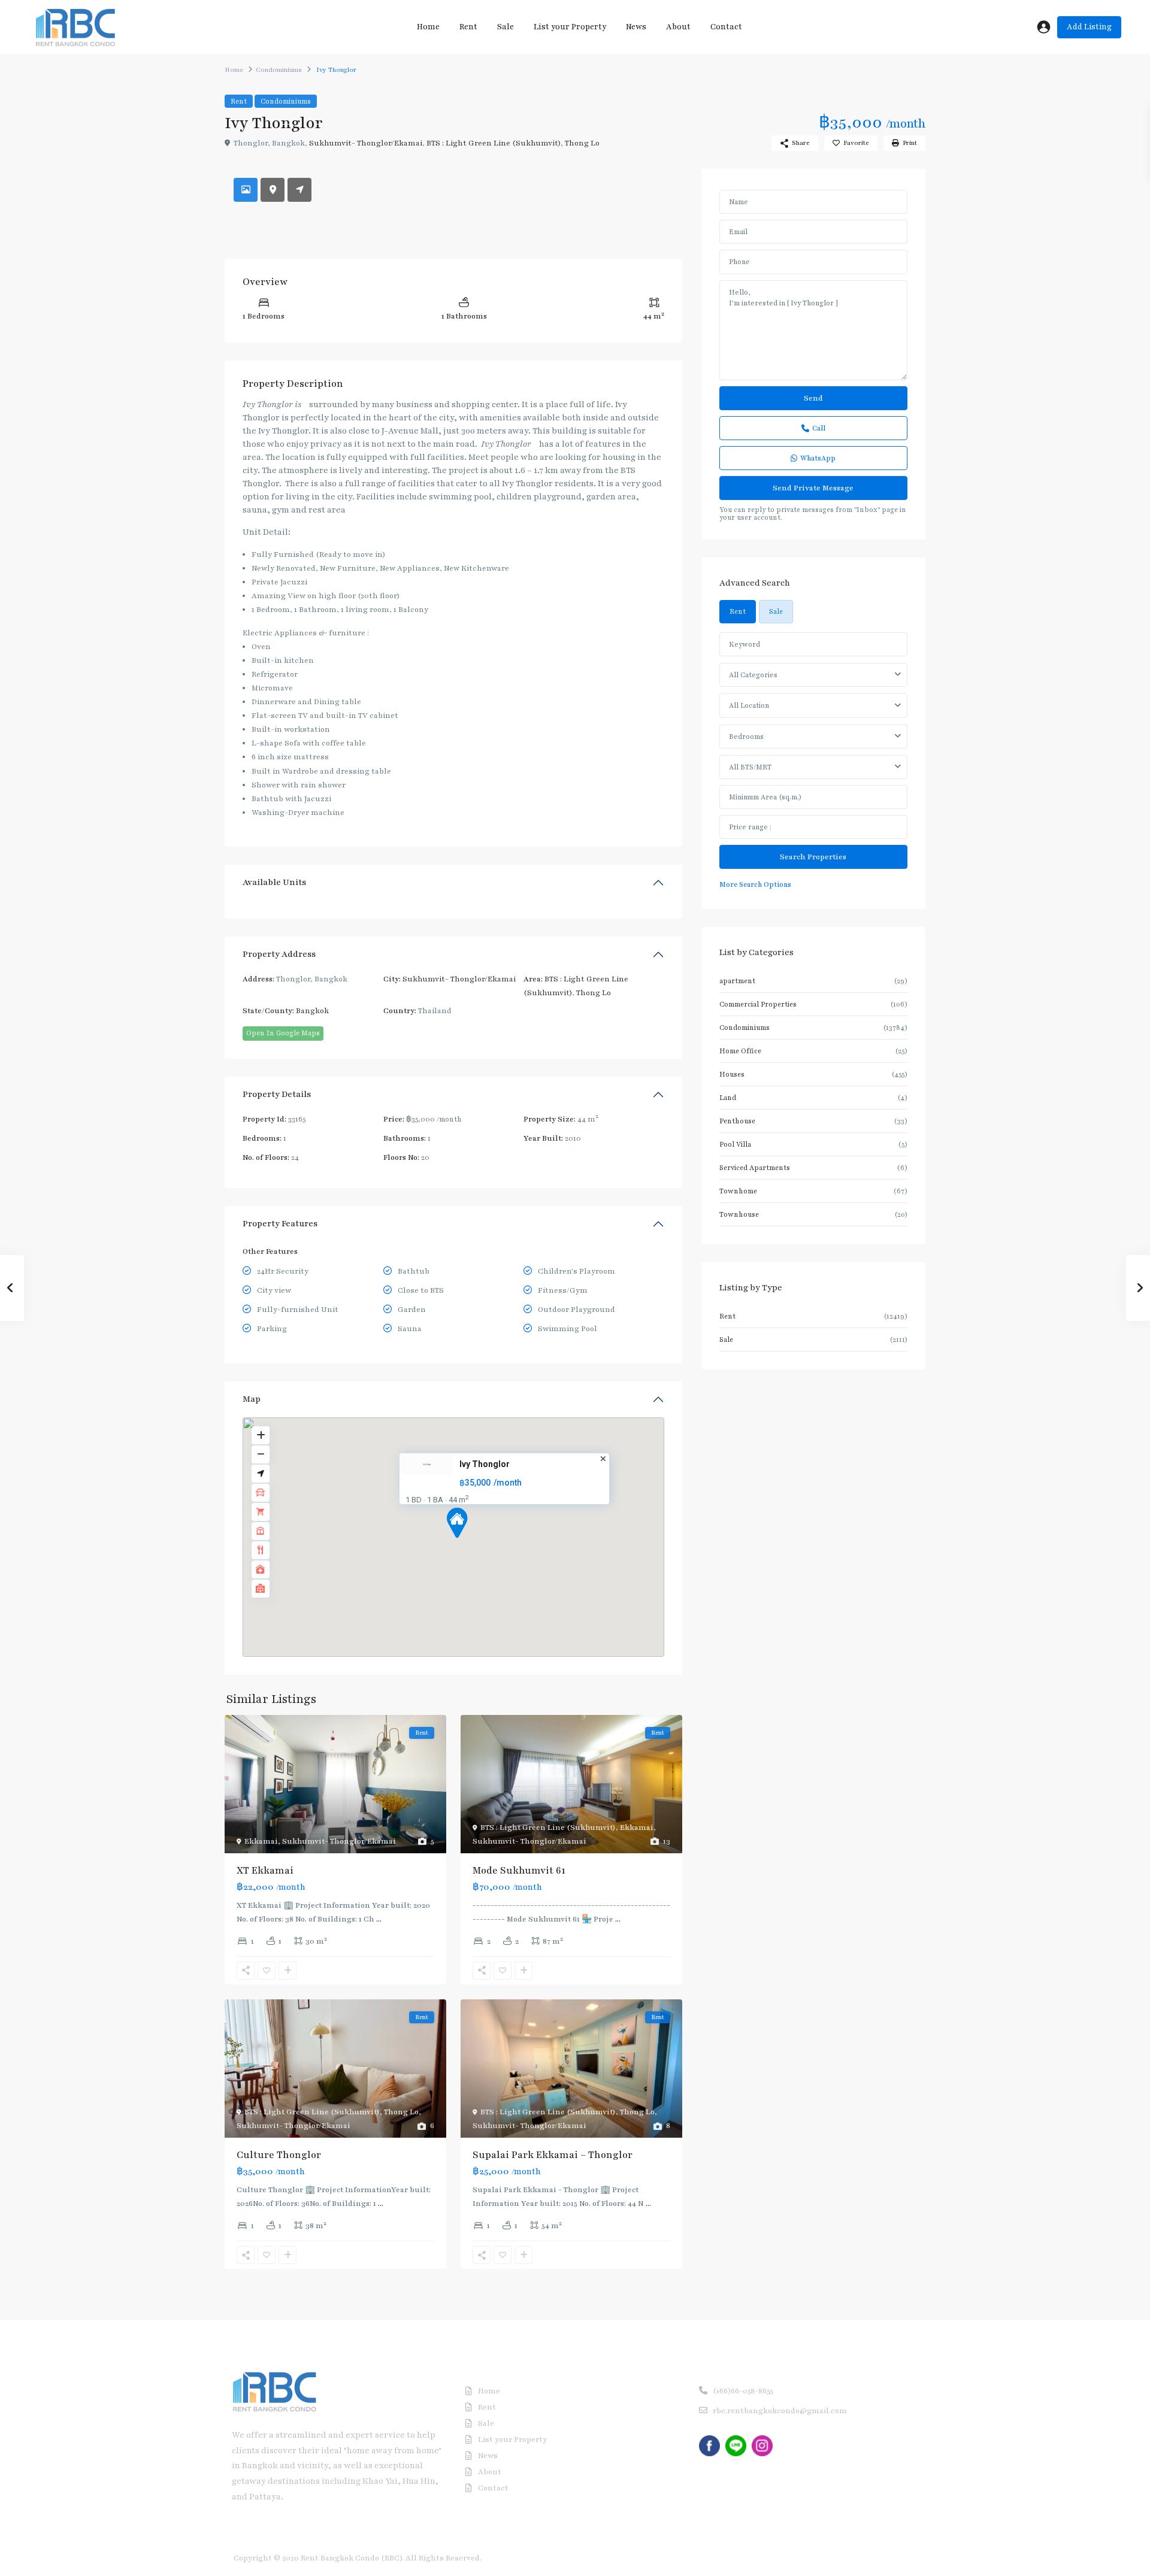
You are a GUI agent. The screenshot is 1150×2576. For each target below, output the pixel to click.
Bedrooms (746, 737)
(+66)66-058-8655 (743, 2391)
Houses (732, 1074)
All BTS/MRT (750, 767)
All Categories (753, 675)
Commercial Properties (758, 1004)
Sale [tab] (776, 611)
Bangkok (312, 1011)
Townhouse (739, 1214)
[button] (461, 1525)
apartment (737, 981)
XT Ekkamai (265, 1871)
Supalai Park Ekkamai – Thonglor (553, 2155)
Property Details (277, 1094)
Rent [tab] (738, 611)
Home (428, 27)
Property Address (279, 954)
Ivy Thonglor (485, 1464)
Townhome (738, 1191)
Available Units (274, 882)
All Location (749, 705)
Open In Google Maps (283, 1033)
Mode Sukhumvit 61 (519, 1871)
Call (819, 428)
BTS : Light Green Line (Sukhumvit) (494, 143)
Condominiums (279, 70)
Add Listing (1089, 27)
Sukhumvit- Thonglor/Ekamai (366, 143)
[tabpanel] (813, 762)
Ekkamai (261, 1841)
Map (252, 1399)
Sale (506, 27)
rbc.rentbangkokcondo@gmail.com (780, 2411)
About (678, 27)
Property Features (280, 1224)
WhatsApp (818, 458)
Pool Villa (735, 1144)
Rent (468, 27)
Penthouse (737, 1121)
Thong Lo (582, 143)
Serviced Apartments (755, 1168)
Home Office (740, 1051)
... (379, 1919)
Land (728, 1098)
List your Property (570, 27)
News (636, 27)
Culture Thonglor (279, 2155)
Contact (726, 27)
